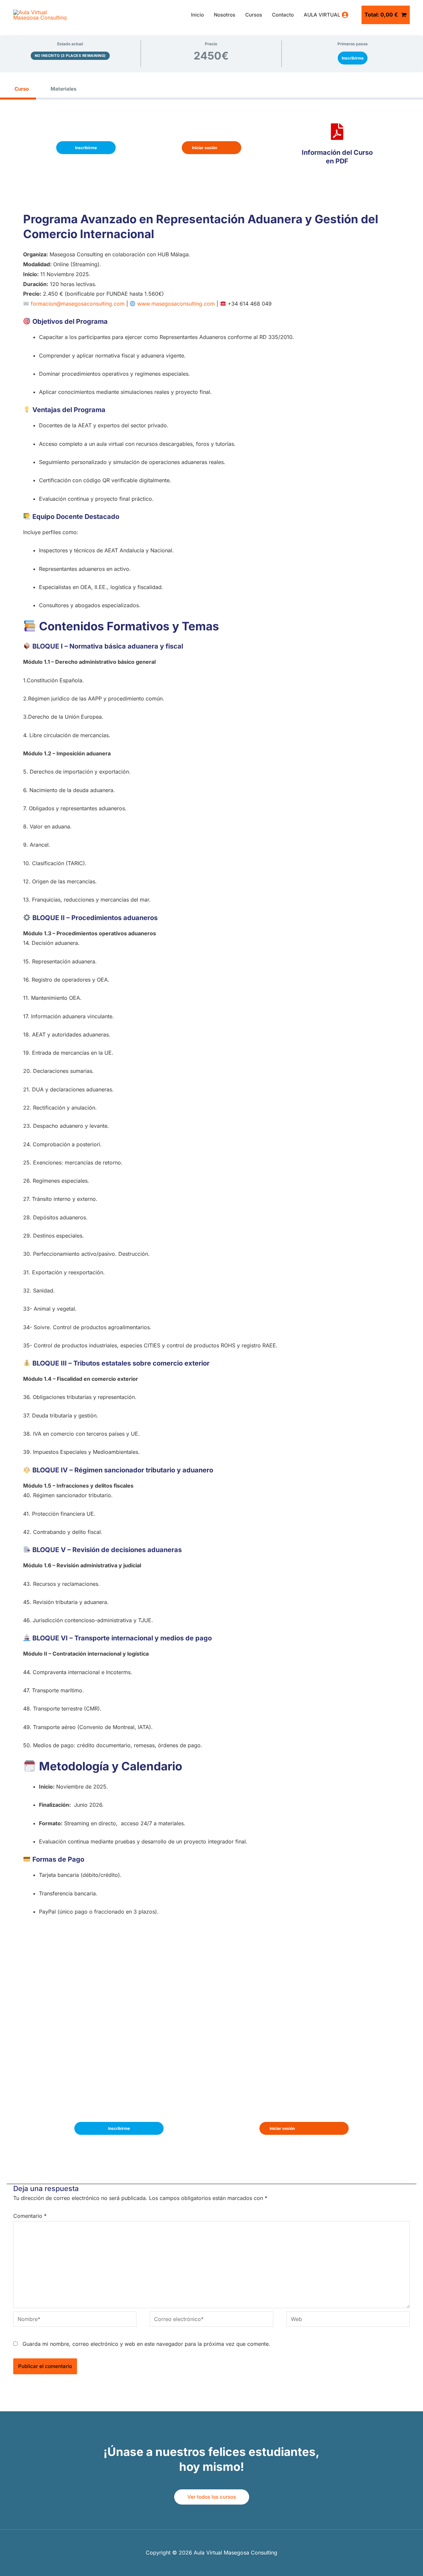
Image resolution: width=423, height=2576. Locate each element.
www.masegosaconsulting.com (176, 304)
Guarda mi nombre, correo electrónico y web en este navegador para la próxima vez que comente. (146, 2344)
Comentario (30, 2216)
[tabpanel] (211, 1139)
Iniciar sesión (205, 148)
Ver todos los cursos (212, 2497)
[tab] (18, 89)
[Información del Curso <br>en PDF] (337, 132)
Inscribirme (353, 58)
